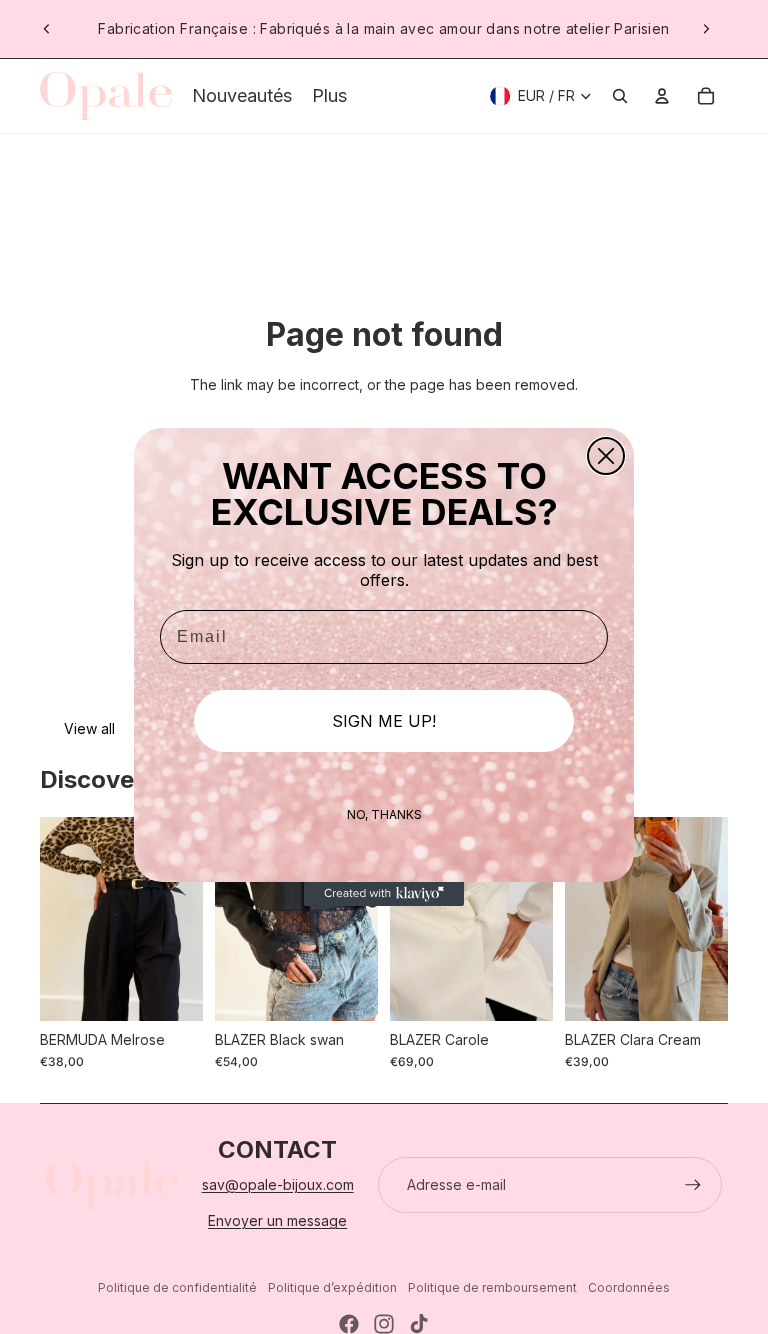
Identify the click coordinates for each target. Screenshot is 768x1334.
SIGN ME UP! (384, 721)
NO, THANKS (384, 814)
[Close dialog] (606, 456)
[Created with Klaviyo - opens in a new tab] (384, 894)
